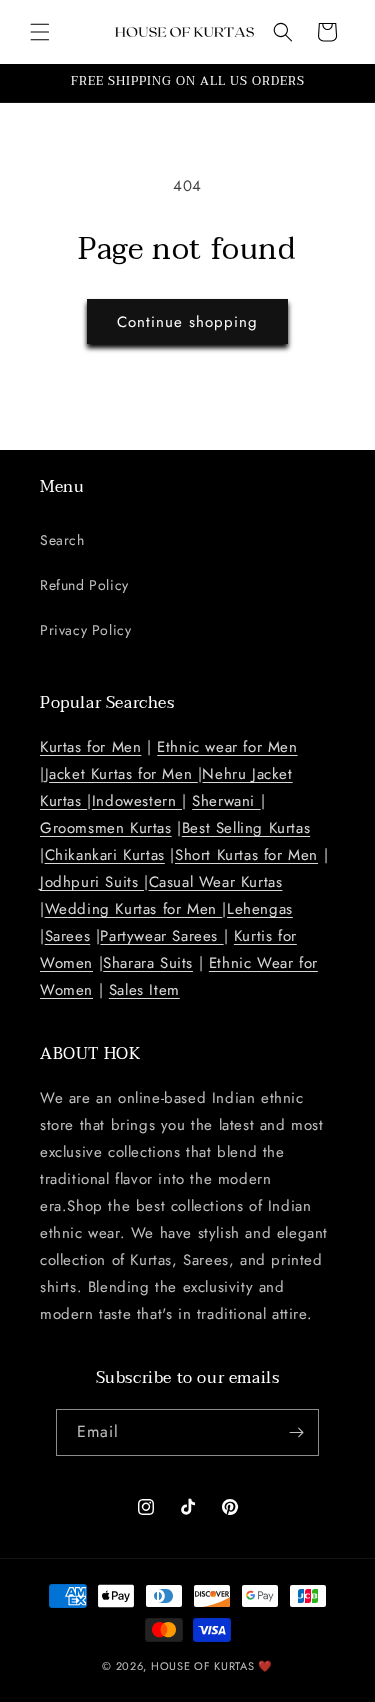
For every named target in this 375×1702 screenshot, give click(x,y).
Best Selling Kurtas (246, 828)
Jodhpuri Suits (92, 882)
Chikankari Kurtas (105, 855)
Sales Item (144, 990)
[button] (40, 32)
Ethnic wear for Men (227, 747)
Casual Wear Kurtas (216, 882)
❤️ (265, 1666)
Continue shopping (187, 322)
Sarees (68, 936)
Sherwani (226, 801)
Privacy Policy (85, 630)
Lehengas (260, 909)
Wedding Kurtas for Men (134, 909)
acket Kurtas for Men (123, 774)
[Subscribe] (296, 1432)
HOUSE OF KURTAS (203, 1666)
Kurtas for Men (90, 747)
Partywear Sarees (161, 936)
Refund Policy (84, 585)
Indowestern (137, 801)
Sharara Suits (148, 963)
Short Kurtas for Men (246, 855)
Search (62, 540)
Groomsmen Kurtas (106, 828)
